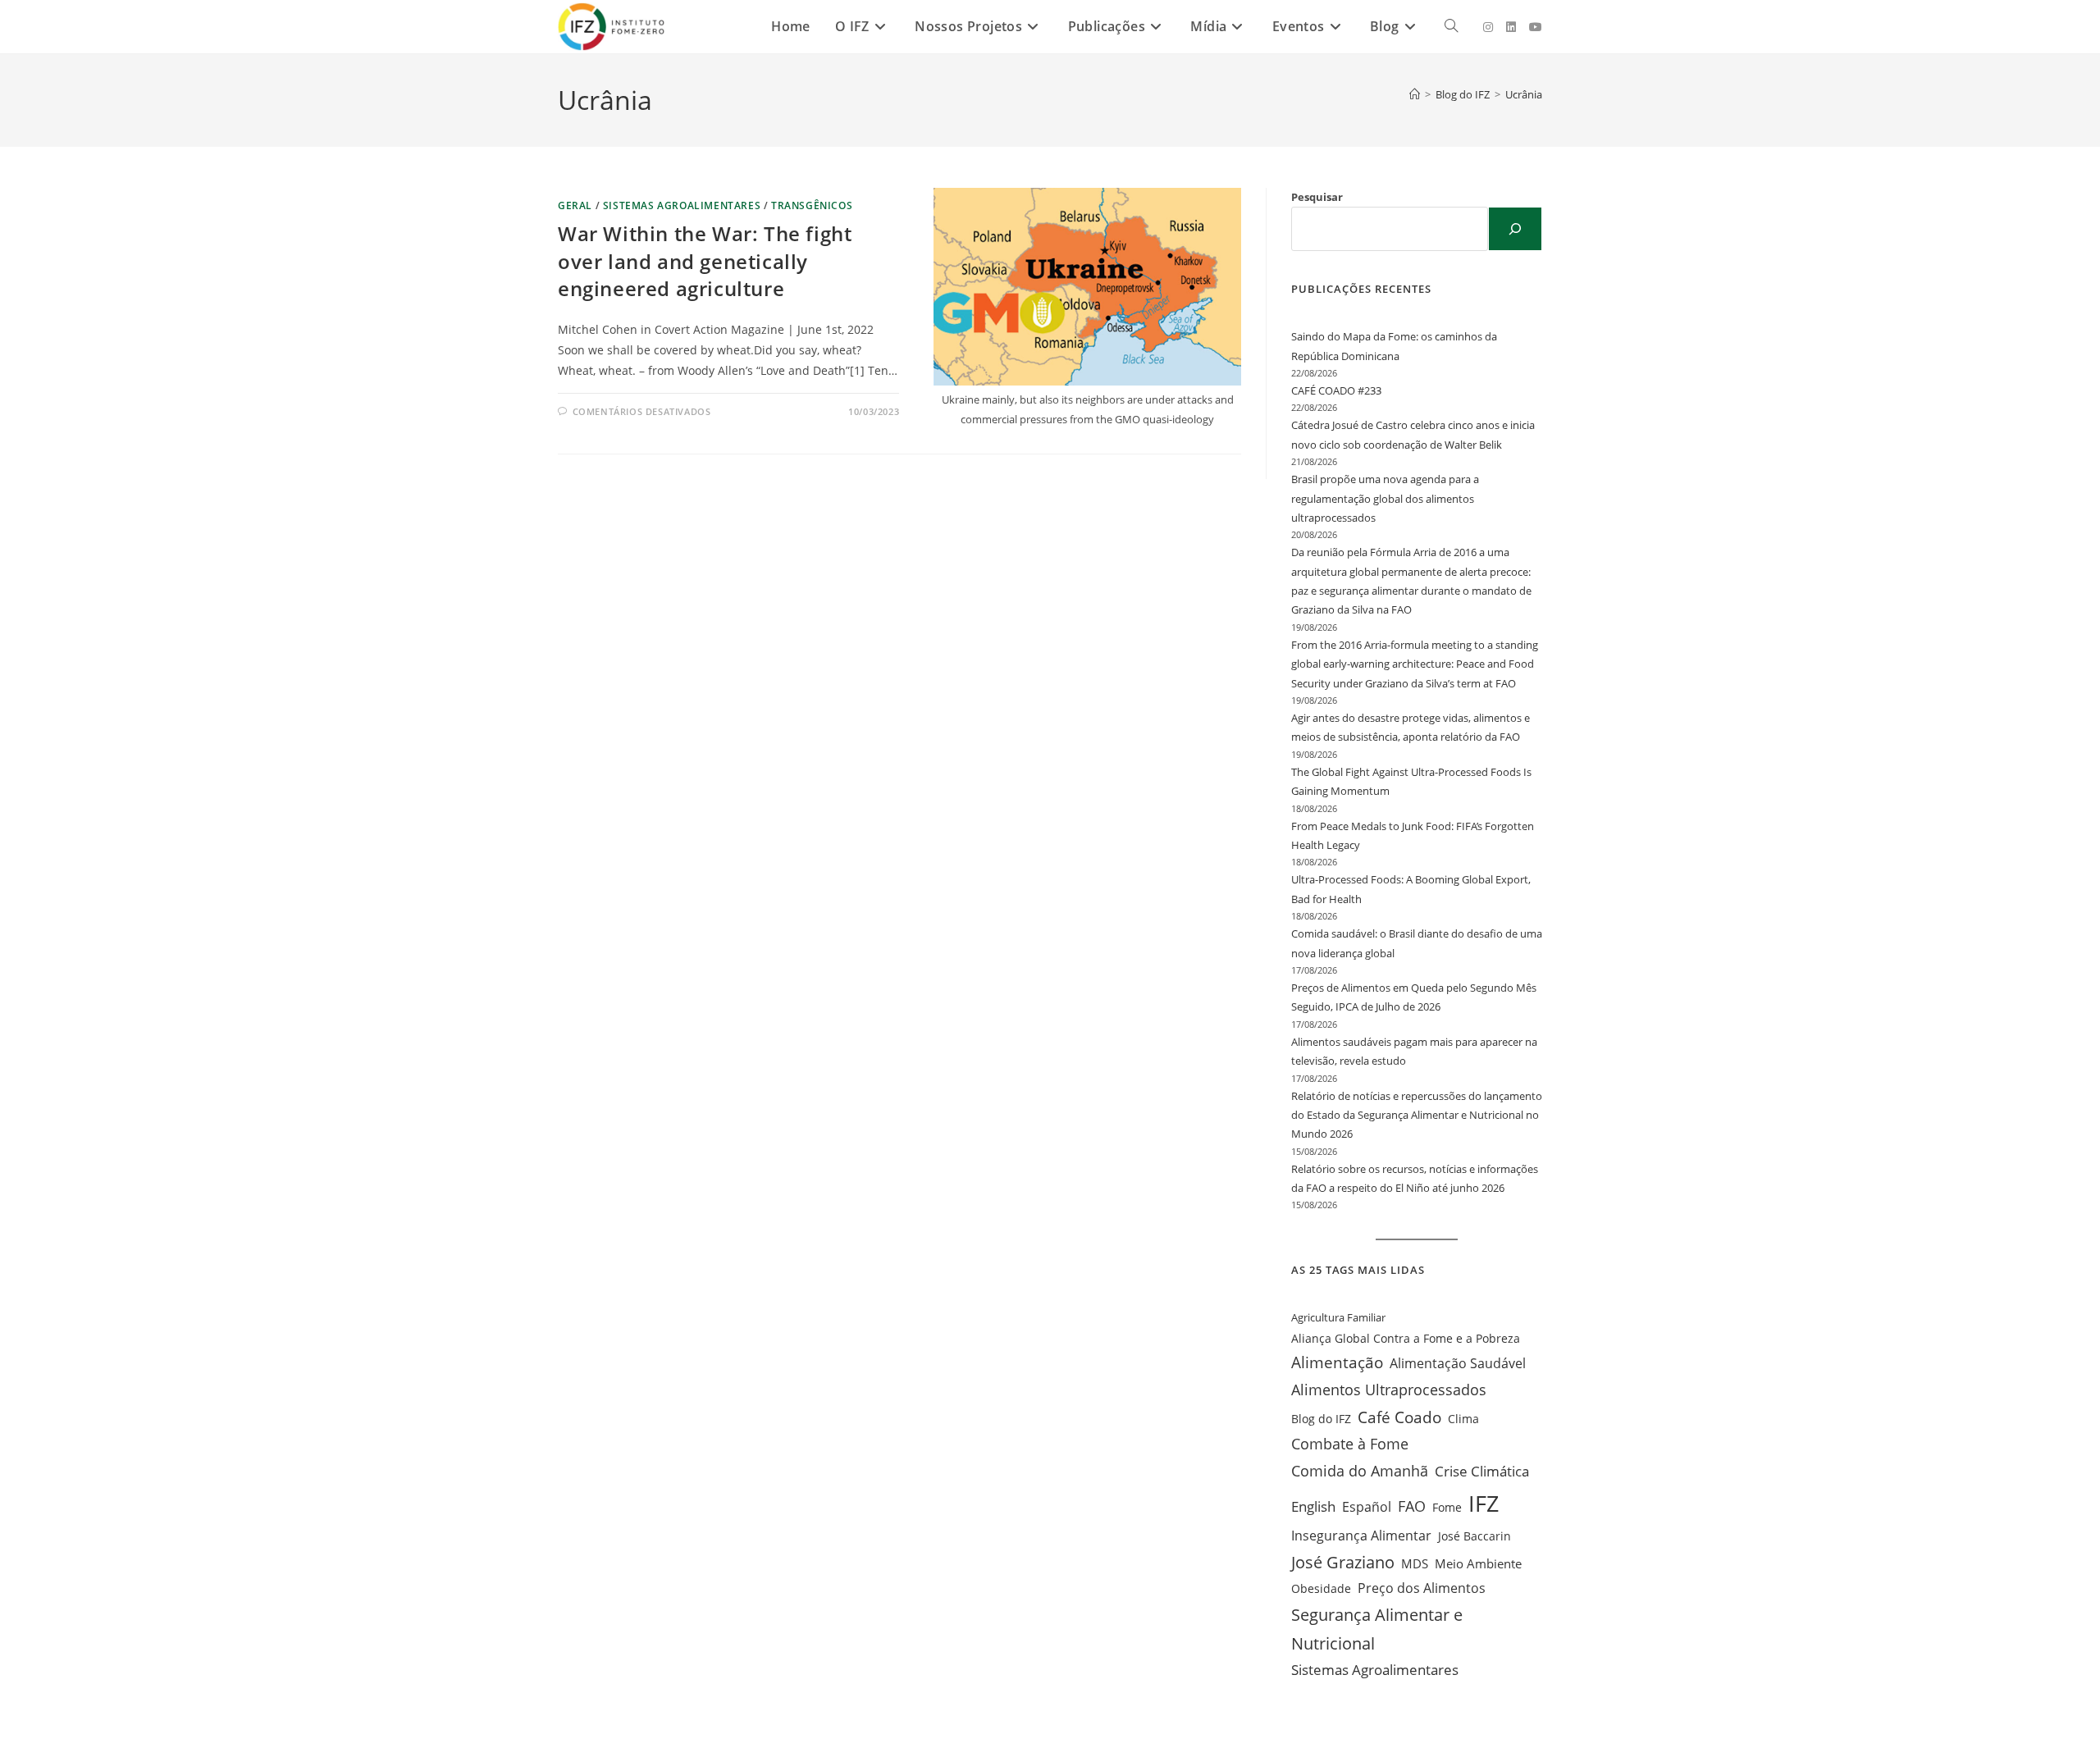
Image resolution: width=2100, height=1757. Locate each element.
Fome (1447, 1507)
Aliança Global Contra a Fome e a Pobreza (1406, 1338)
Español (1367, 1507)
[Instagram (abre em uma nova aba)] (1488, 27)
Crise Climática (1482, 1471)
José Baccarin (1475, 1536)
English (1313, 1506)
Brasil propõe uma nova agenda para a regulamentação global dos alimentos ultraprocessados (1385, 498)
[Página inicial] (1415, 94)
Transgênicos (812, 205)
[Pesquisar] (1515, 229)
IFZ (1484, 1504)
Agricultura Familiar (1338, 1317)
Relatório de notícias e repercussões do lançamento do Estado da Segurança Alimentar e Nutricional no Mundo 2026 (1417, 1115)
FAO (1412, 1506)
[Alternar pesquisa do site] (1451, 27)
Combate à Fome (1350, 1444)
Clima (1463, 1419)
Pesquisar (1317, 197)
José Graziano (1343, 1562)
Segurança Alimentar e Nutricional (1377, 1629)
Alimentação (1337, 1362)
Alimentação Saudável (1458, 1363)
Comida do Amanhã (1360, 1471)
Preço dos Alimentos (1422, 1588)
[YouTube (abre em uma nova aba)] (1536, 27)
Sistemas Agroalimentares (682, 205)
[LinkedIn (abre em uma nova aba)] (1511, 27)
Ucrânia (1524, 94)
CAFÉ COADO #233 (1336, 390)
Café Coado (1399, 1417)
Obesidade (1321, 1588)
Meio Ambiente (1478, 1563)
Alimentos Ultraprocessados (1389, 1390)
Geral (575, 205)
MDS (1415, 1564)
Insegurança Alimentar (1361, 1535)
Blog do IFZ (1321, 1419)
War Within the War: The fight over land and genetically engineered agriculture (705, 261)
